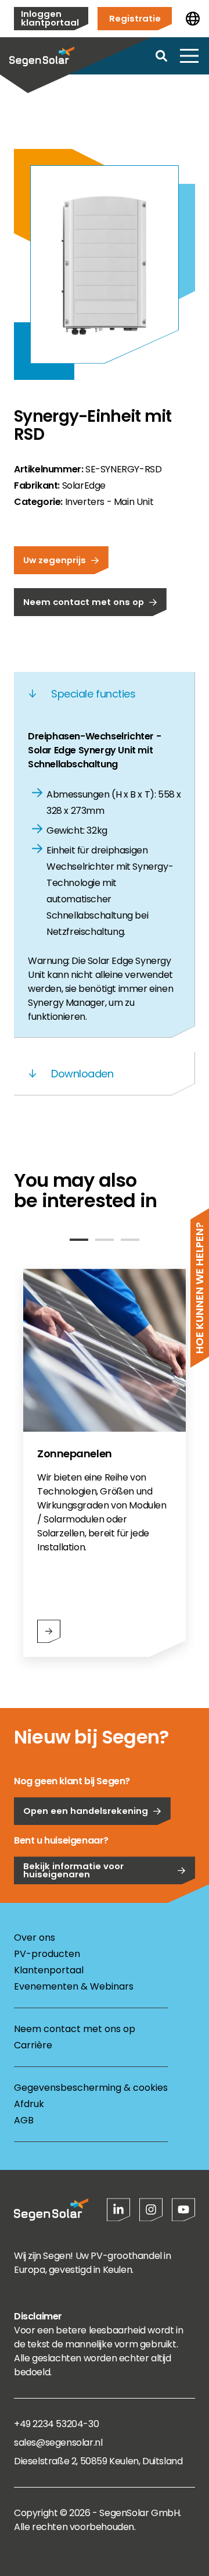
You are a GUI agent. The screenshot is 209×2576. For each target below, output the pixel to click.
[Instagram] (151, 2209)
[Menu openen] (189, 56)
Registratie (135, 18)
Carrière (33, 2045)
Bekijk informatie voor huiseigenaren (73, 1870)
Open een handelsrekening (86, 1811)
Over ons (35, 1938)
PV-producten (47, 1954)
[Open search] (161, 56)
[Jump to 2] (105, 1240)
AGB (24, 2120)
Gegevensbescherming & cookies (91, 2088)
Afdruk (29, 2104)
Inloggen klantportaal (50, 18)
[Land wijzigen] (193, 19)
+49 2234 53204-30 (56, 2424)
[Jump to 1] (79, 1240)
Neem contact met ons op (84, 602)
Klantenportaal (49, 1970)
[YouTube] (183, 2209)
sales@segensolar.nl (58, 2442)
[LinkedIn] (118, 2209)
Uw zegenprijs (55, 560)
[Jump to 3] (130, 1240)
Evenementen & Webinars (74, 1986)
